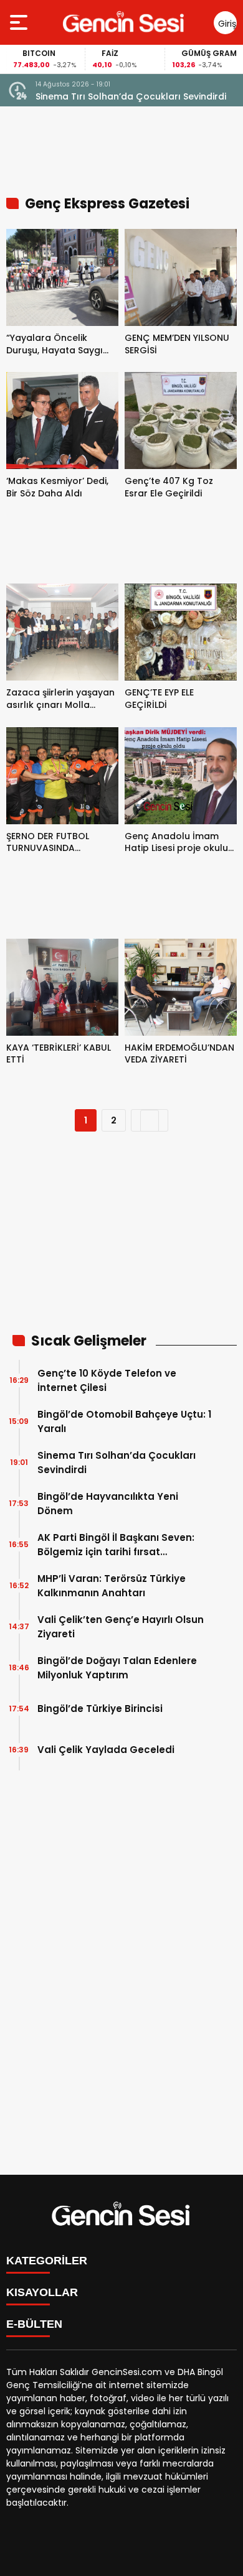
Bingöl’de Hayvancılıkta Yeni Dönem (108, 1504)
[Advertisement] (121, 1240)
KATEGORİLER (47, 2261)
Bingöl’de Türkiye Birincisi (100, 1709)
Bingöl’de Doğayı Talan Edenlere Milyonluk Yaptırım (117, 1668)
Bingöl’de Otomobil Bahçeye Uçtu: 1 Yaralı (124, 1421)
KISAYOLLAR (42, 2292)
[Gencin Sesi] (124, 22)
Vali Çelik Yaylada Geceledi (106, 1750)
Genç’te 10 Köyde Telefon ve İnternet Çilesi (107, 1380)
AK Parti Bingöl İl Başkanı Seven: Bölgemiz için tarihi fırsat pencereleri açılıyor (116, 1545)
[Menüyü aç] (20, 22)
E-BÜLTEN (34, 2324)
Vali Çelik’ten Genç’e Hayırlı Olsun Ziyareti (121, 1627)
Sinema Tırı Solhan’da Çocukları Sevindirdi (131, 96)
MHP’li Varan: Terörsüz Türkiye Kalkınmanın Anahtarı (112, 1586)
